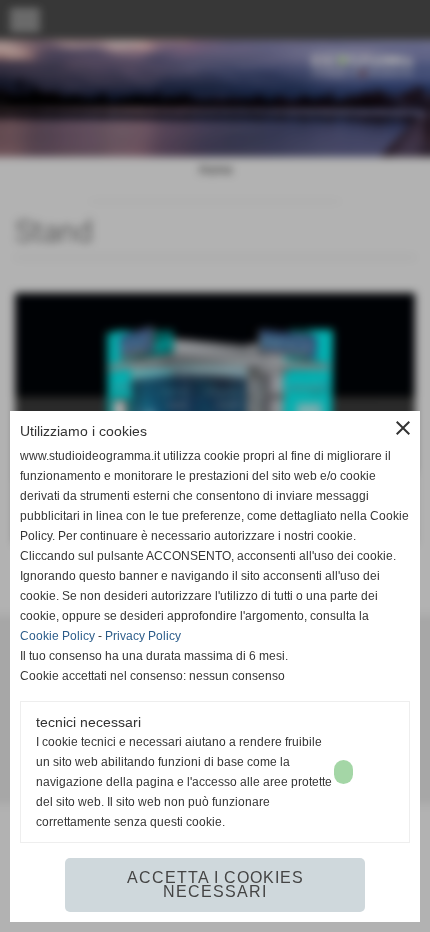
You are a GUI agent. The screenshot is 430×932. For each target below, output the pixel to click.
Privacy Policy (143, 636)
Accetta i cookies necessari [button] (215, 884)
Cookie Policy (57, 636)
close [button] (403, 428)
